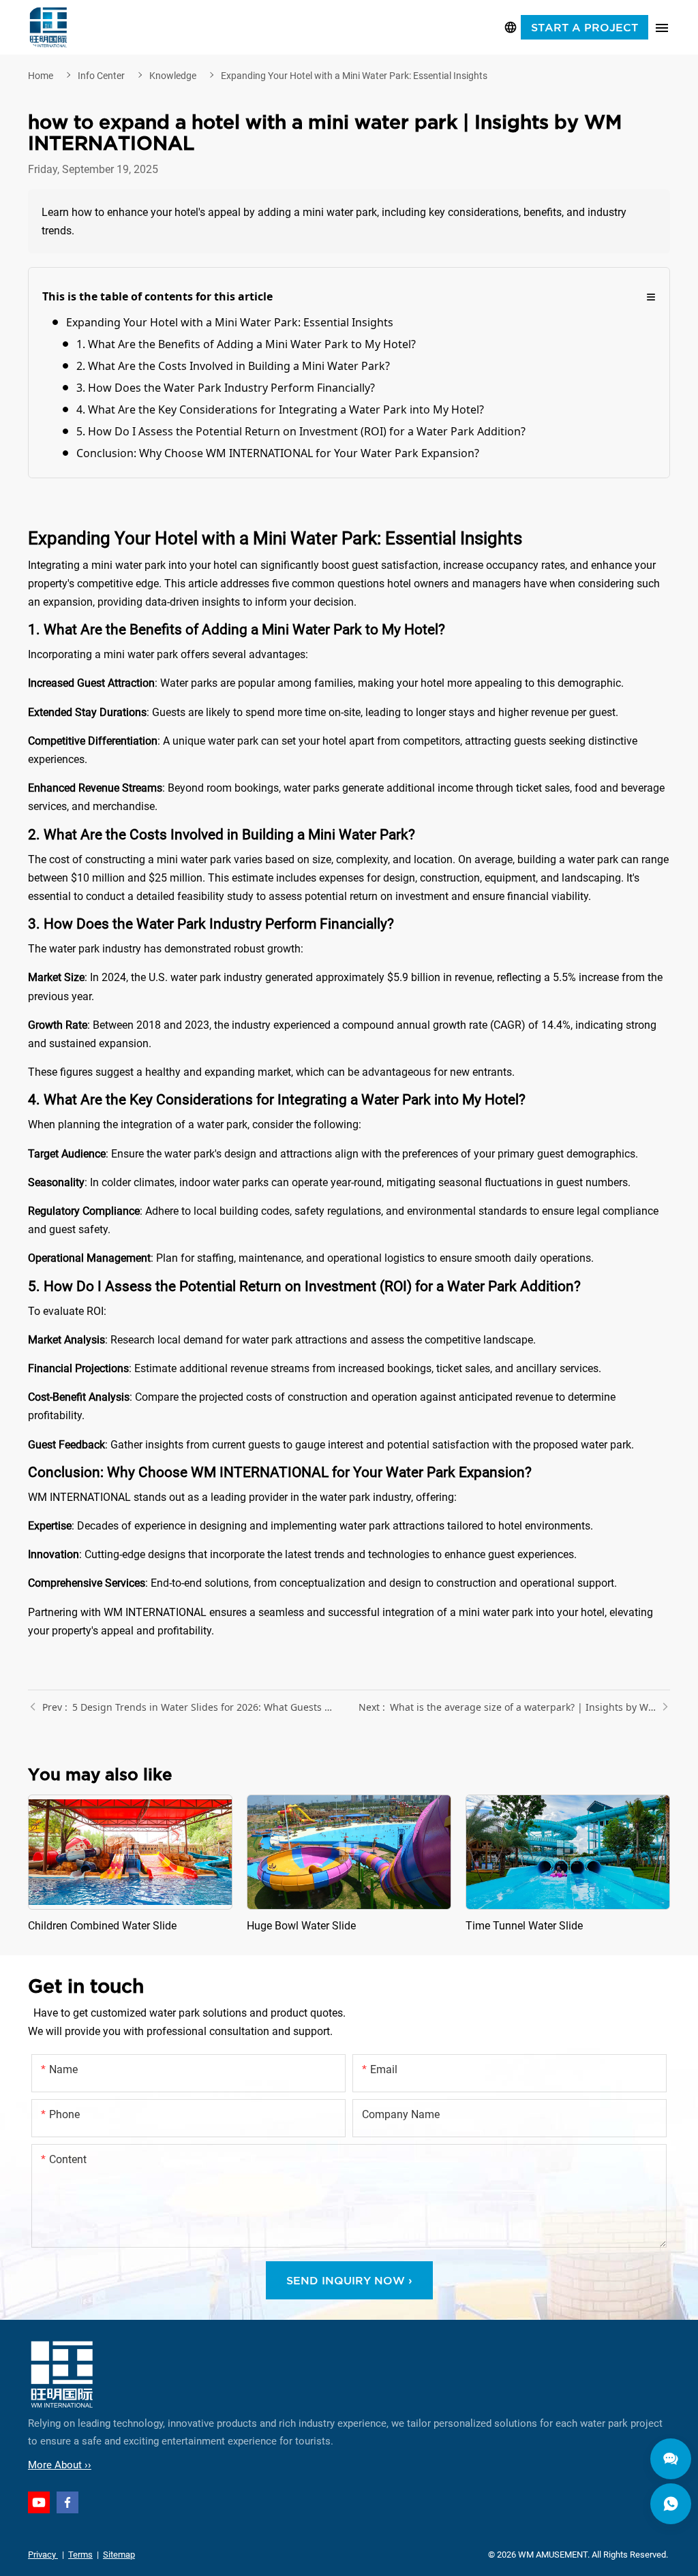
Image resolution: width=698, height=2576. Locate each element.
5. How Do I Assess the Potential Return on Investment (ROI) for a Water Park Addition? (301, 431)
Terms (80, 2555)
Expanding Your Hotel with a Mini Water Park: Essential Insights (354, 76)
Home (41, 76)
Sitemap (119, 2555)
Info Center (101, 76)
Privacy (43, 2555)
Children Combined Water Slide (130, 1865)
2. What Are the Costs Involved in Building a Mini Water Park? (233, 366)
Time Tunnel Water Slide (568, 1865)
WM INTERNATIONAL (48, 27)
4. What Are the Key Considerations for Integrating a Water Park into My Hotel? (280, 409)
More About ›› (60, 2465)
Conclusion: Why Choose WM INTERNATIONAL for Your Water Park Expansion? (278, 453)
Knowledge (173, 76)
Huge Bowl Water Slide (349, 1865)
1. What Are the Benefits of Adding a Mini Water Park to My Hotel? (246, 344)
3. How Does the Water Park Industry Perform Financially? (226, 388)
